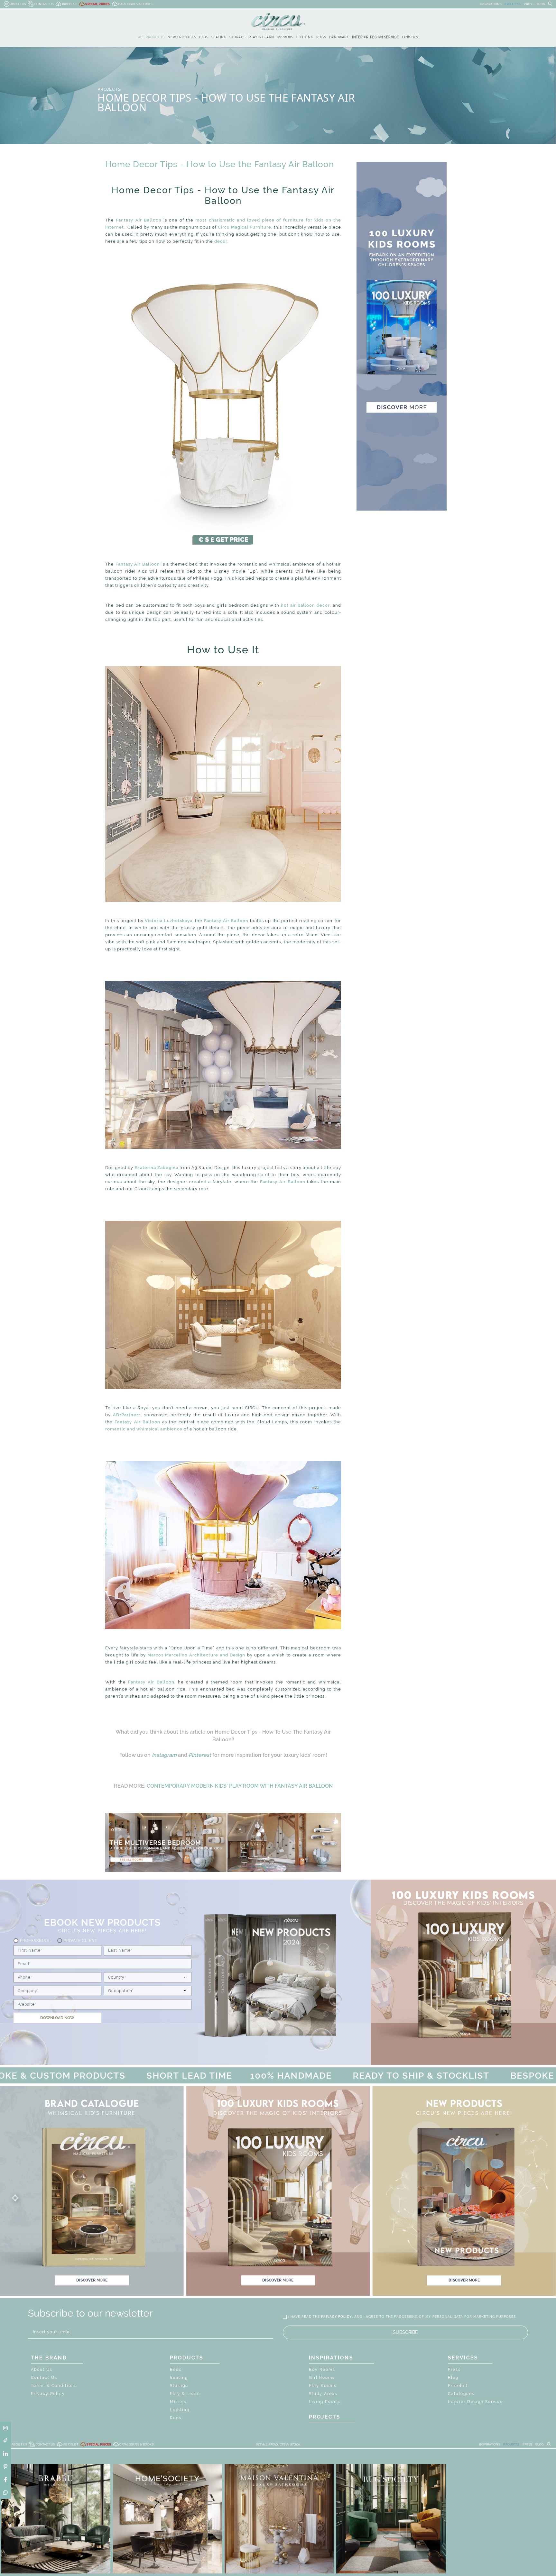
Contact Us (44, 2378)
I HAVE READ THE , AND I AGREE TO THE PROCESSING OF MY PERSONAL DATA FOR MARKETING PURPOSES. (403, 2317)
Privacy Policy (48, 2394)
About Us (42, 2370)
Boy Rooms (322, 2370)
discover (92, 2280)
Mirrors (178, 2402)
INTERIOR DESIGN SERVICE (375, 37)
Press (454, 2370)
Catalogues (461, 2394)
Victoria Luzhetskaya (169, 921)
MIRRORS (285, 37)
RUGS (321, 37)
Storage (179, 2386)
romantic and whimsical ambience (144, 1429)
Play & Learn (185, 2394)
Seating (179, 2378)
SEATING (219, 37)
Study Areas (323, 2394)
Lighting (180, 2410)
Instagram (164, 1755)
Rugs (176, 2418)
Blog (453, 2378)
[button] (278, 2198)
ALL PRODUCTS (151, 37)
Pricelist (458, 2386)
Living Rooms (325, 2402)
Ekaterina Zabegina (156, 1168)
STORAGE (237, 37)
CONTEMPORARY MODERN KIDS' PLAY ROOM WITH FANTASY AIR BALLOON (240, 1786)
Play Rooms (323, 2386)
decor (221, 241)
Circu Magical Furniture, (245, 227)
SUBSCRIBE (405, 2332)
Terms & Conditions (54, 2386)
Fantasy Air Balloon (139, 220)
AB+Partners (127, 1415)
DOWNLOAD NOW (57, 2018)
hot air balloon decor (305, 605)
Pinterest (200, 1755)
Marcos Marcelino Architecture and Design (196, 1655)
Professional (36, 1940)
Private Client (80, 1940)
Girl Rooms (322, 2378)
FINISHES (410, 37)
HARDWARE (339, 37)
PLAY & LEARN (261, 37)
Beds (176, 2370)
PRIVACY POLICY (337, 2317)
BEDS (204, 37)
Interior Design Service (475, 2402)
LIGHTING (305, 37)
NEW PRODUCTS (182, 37)
